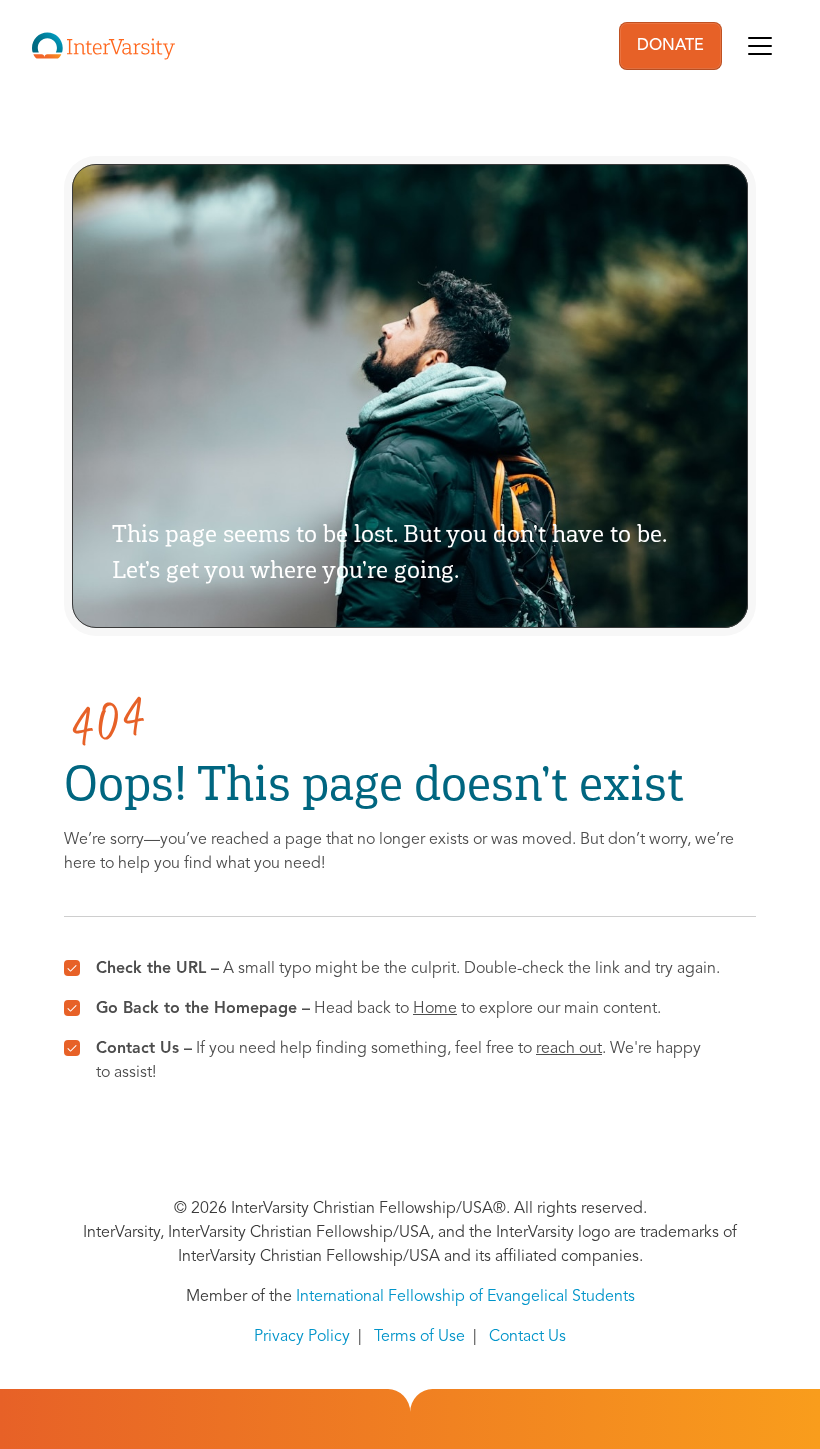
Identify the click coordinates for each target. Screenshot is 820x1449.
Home (435, 1009)
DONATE (670, 46)
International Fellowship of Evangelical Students (465, 1297)
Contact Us (527, 1337)
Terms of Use (419, 1337)
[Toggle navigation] (760, 46)
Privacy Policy (302, 1337)
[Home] (103, 46)
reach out (569, 1049)
